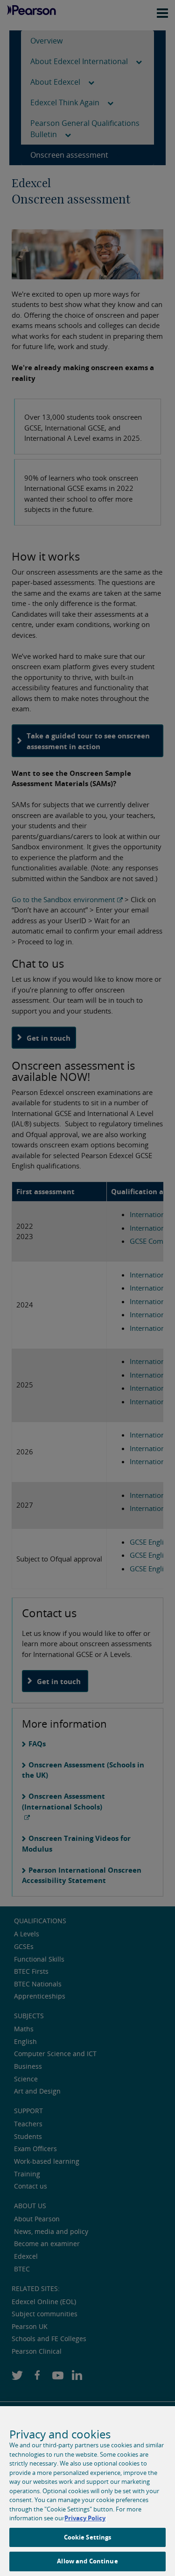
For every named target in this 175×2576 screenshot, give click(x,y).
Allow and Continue (87, 2561)
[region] (87, 2491)
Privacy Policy (85, 2518)
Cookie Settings (88, 2537)
